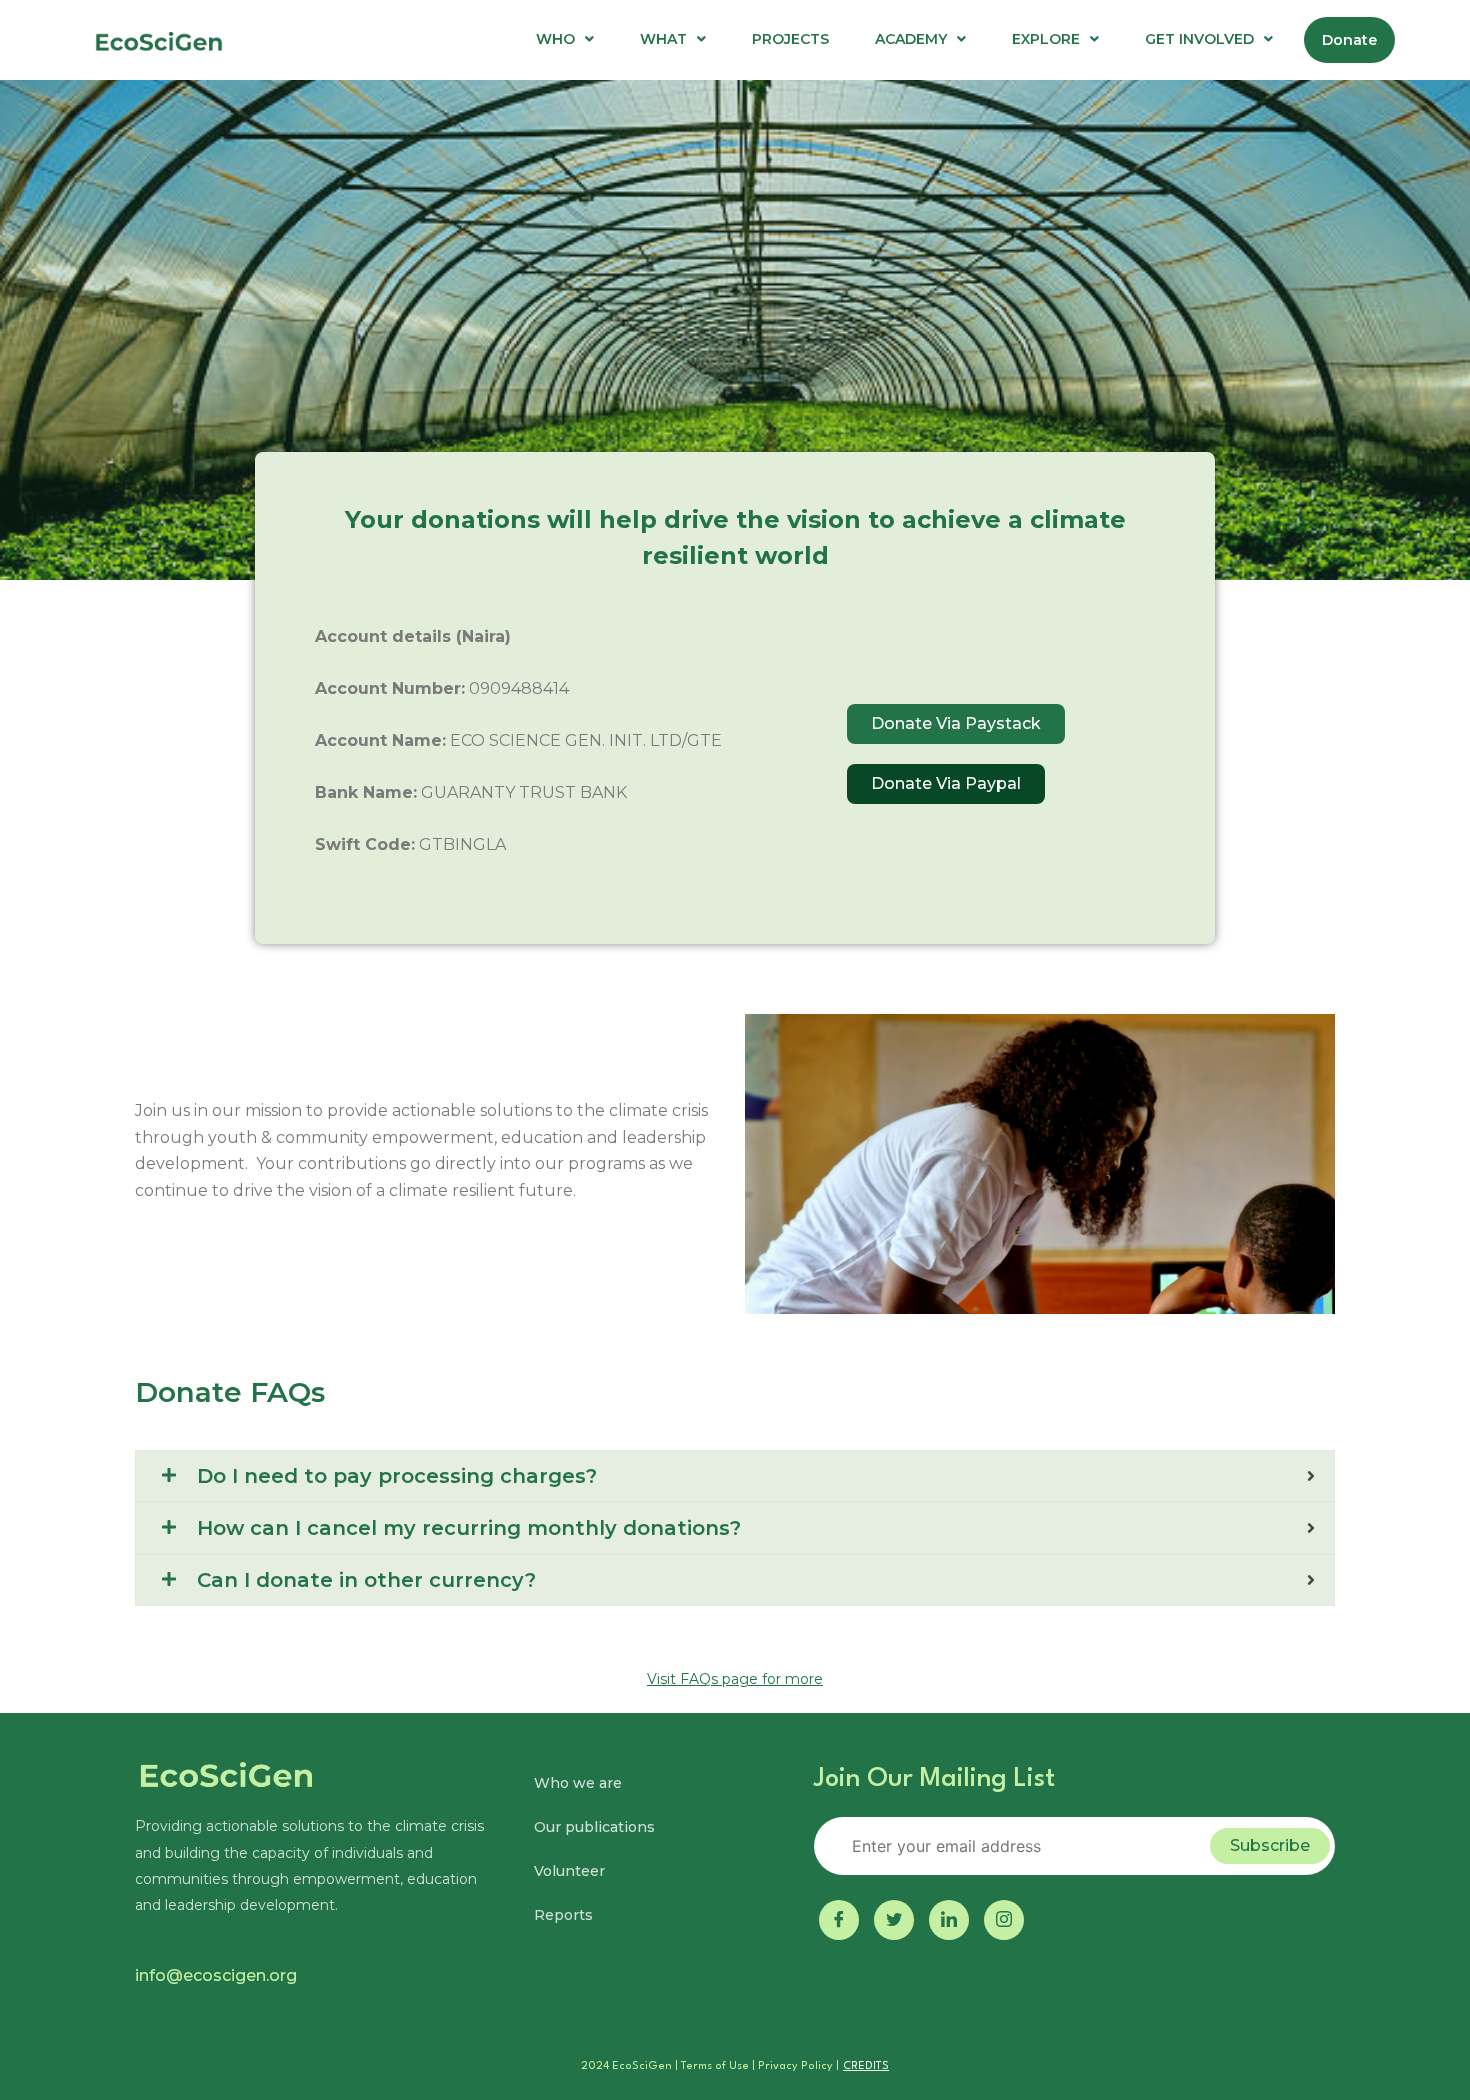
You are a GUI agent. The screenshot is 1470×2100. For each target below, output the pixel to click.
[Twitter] (894, 1920)
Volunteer (569, 1871)
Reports (563, 1915)
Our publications (594, 1827)
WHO (555, 39)
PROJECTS (790, 39)
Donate (1349, 40)
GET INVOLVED (1199, 39)
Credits (866, 2066)
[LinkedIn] (949, 1920)
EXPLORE (1046, 39)
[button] (565, 39)
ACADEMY (911, 39)
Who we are (578, 1783)
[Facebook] (839, 1920)
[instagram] (1004, 1920)
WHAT (663, 39)
